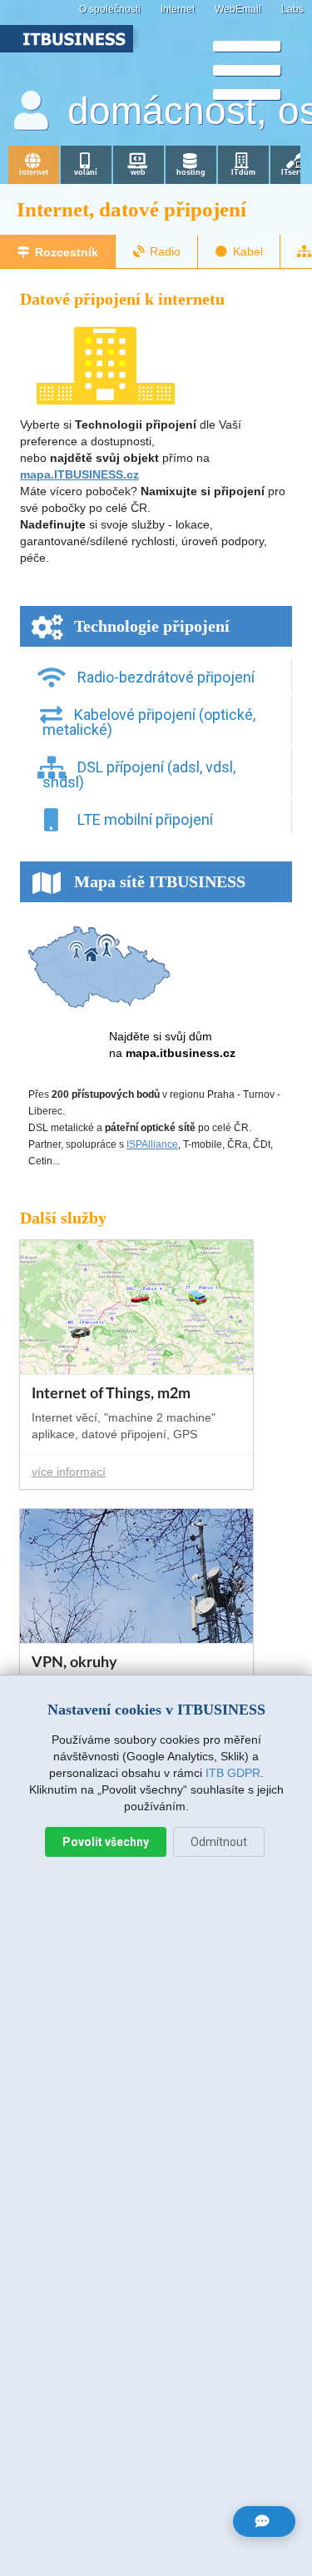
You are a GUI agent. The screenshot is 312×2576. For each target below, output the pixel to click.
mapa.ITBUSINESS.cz (79, 474)
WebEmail (238, 9)
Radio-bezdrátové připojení (164, 677)
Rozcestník (67, 252)
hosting (191, 172)
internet (34, 172)
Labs (292, 9)
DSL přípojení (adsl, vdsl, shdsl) (139, 774)
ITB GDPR (233, 1773)
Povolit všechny (106, 1842)
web (138, 172)
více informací (69, 1472)
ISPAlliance (152, 1144)
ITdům (243, 172)
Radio (165, 251)
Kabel (248, 251)
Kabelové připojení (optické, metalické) (149, 722)
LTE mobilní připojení (144, 819)
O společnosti (110, 9)
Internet (178, 9)
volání (86, 172)
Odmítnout (219, 1842)
